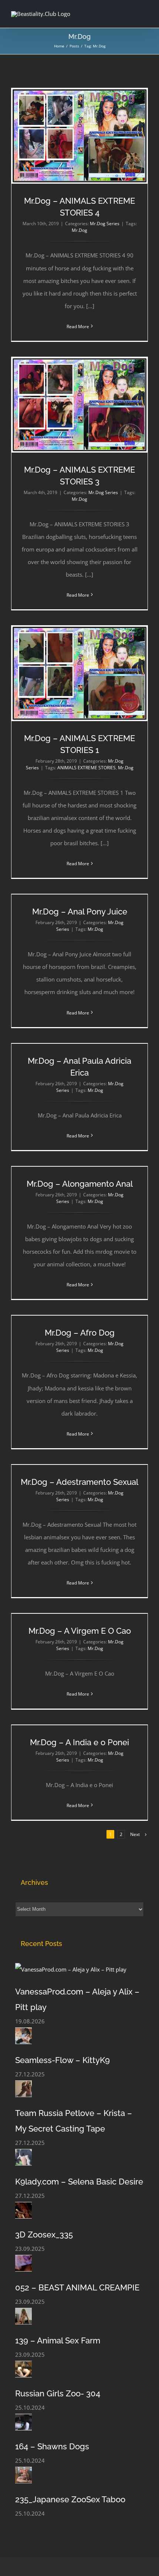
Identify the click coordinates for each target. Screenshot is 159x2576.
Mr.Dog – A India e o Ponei (79, 1742)
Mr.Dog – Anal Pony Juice (80, 912)
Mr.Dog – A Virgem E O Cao (80, 1631)
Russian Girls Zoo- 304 (58, 2393)
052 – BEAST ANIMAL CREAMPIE (77, 2287)
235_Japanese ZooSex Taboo (70, 2499)
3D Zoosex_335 (44, 2235)
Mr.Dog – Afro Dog (80, 1333)
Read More (78, 326)
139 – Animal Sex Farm (58, 2340)
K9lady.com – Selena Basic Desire (79, 2182)
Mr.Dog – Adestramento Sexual (79, 1482)
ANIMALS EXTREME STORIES (87, 768)
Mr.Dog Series (105, 224)
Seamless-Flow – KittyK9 (62, 2060)
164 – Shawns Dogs (52, 2446)
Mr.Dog (79, 230)
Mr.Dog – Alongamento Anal (80, 1184)
